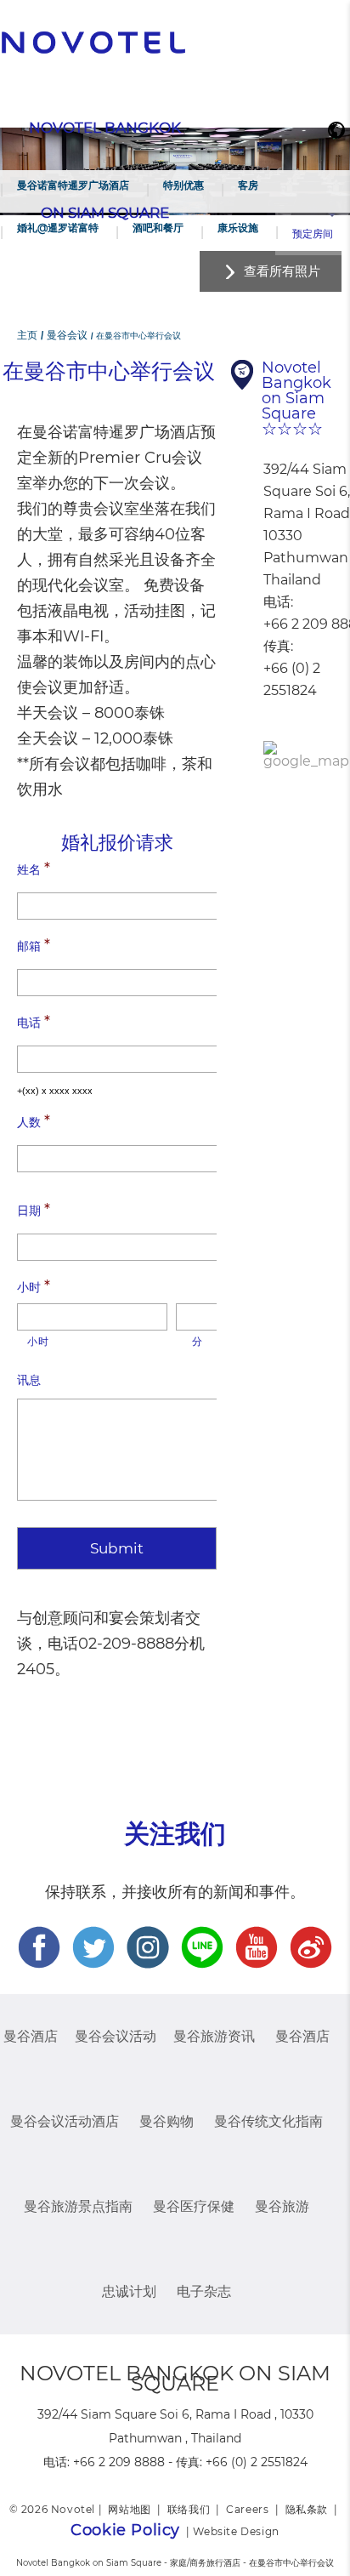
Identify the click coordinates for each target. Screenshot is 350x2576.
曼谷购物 (167, 2121)
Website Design (236, 2531)
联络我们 (189, 2509)
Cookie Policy (125, 2530)
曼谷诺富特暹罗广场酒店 (73, 185)
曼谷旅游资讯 (214, 2036)
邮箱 (34, 945)
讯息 (29, 1380)
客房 (248, 185)
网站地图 (129, 2509)
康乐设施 (238, 228)
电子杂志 (204, 2291)
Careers (247, 2509)
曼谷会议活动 (116, 2036)
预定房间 (313, 234)
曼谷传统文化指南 (268, 2121)
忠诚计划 (129, 2291)
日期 (34, 1210)
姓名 (34, 869)
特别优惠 (183, 185)
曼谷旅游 (282, 2206)
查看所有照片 (282, 271)
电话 (34, 1022)
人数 (34, 1121)
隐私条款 (307, 2509)
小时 (34, 1286)
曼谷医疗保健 (194, 2206)
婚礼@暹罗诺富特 (58, 228)
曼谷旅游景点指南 (78, 2206)
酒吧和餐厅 (158, 228)
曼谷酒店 (31, 2036)
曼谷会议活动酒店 (65, 2121)
